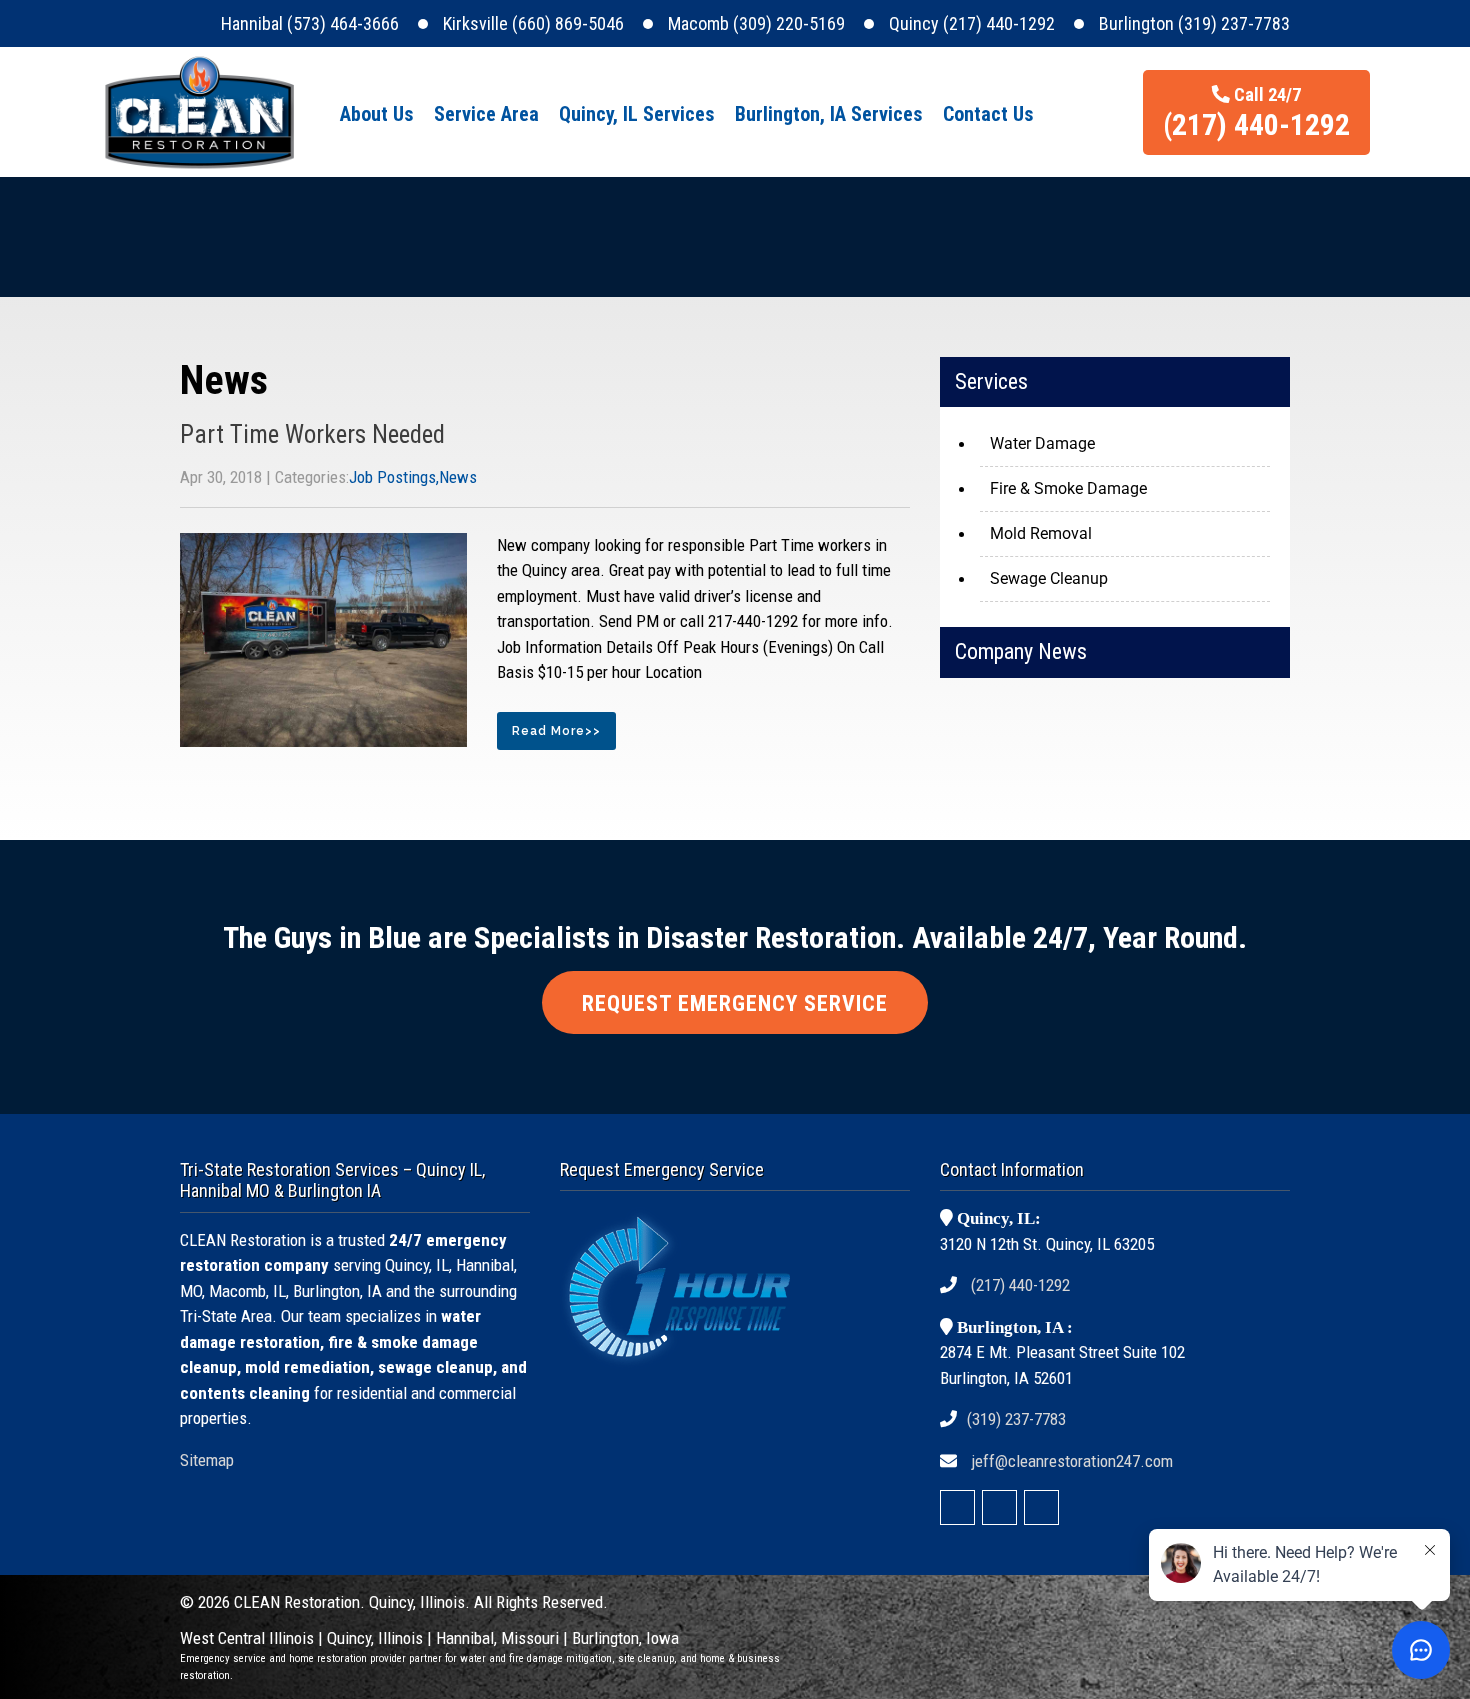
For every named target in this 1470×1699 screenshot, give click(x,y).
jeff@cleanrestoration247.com (1072, 1461)
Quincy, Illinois (377, 1638)
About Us (377, 114)
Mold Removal (1041, 533)
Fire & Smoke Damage (1068, 488)
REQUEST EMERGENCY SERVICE (735, 1003)
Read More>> (556, 731)
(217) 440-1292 (1020, 1285)
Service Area (486, 114)
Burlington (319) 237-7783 (1194, 23)
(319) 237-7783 (1016, 1419)
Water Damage (1042, 443)
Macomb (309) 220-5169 (756, 23)
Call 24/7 (1256, 113)
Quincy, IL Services (637, 114)
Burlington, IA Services (829, 114)
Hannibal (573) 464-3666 (310, 23)
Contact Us (988, 114)
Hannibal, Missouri (497, 1638)
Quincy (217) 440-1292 (972, 23)
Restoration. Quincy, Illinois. (377, 1602)
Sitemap (207, 1460)
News (458, 477)
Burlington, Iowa (625, 1638)
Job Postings (392, 477)
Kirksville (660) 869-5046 (533, 23)
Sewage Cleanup (1049, 578)
